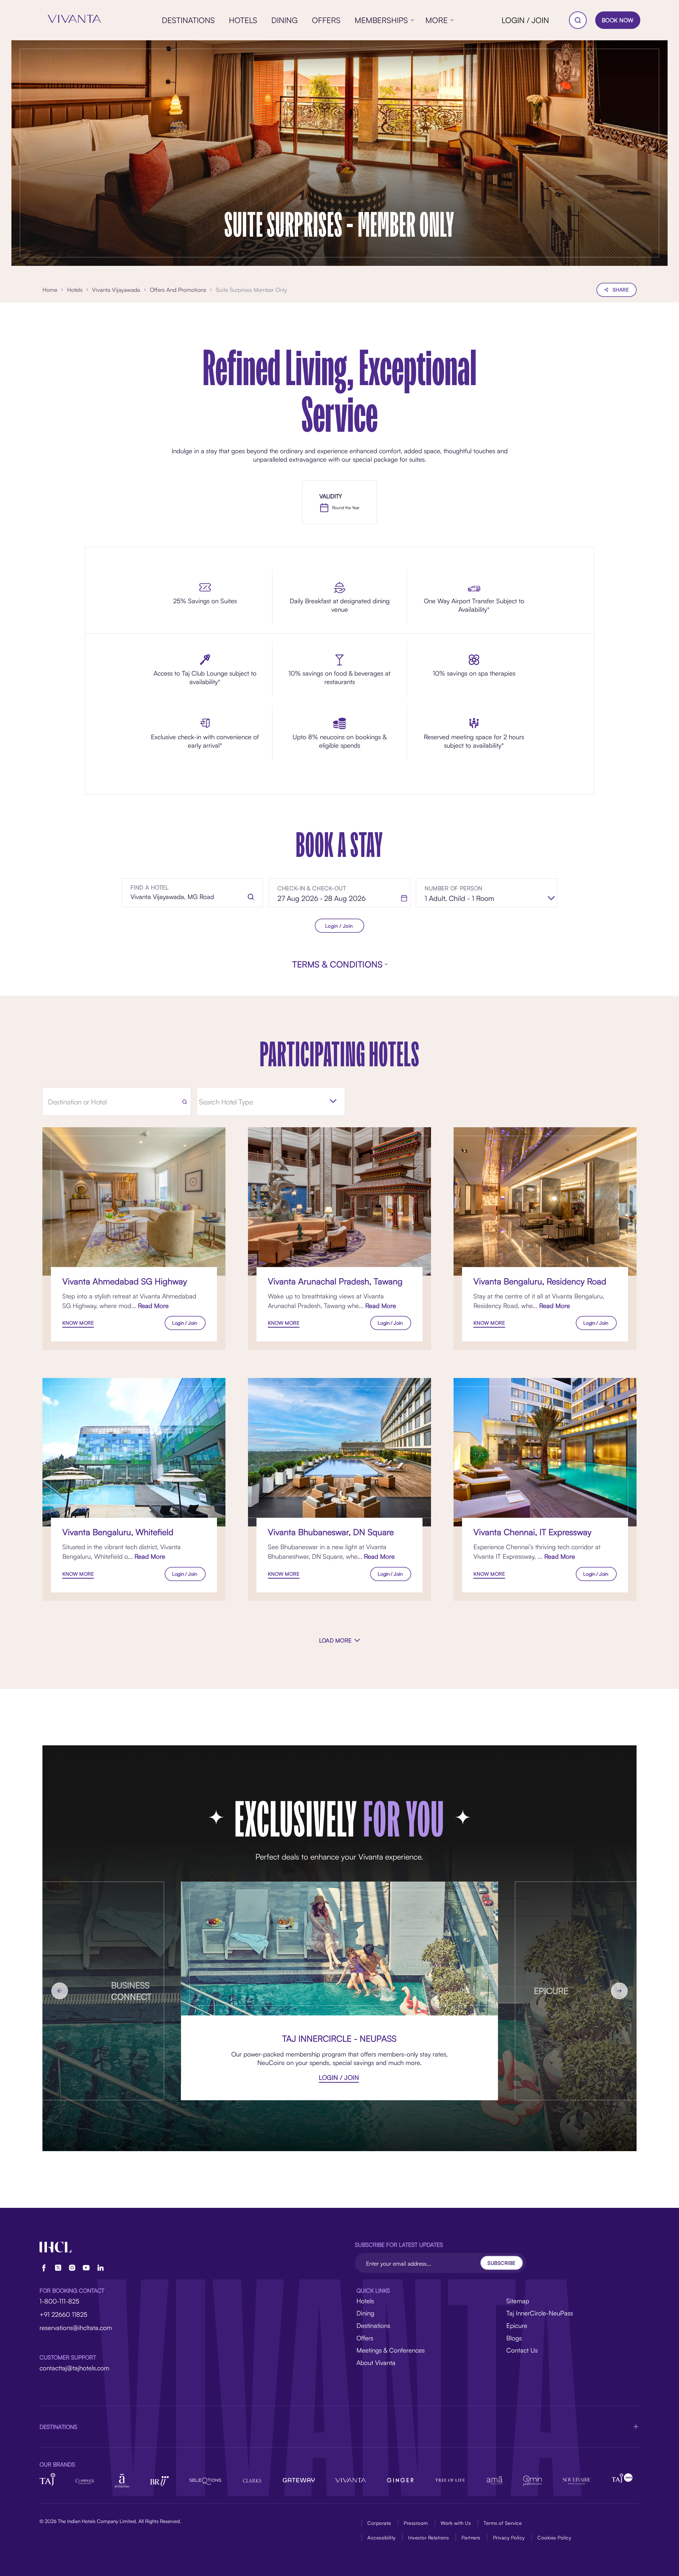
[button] (339, 2427)
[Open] (333, 1101)
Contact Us (522, 2350)
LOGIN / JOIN (525, 20)
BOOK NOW (618, 20)
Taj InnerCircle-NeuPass (540, 2313)
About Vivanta (376, 2363)
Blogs (514, 2338)
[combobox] (267, 1102)
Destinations (373, 2326)
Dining (365, 2313)
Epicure (517, 2326)
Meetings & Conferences (391, 2350)
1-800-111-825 (59, 2301)
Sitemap (518, 2301)
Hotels (365, 2301)
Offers (365, 2338)
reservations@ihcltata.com (76, 2328)
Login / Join (339, 926)
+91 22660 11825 (63, 2314)
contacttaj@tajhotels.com (74, 2368)
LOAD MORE (335, 1640)
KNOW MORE (78, 1323)
